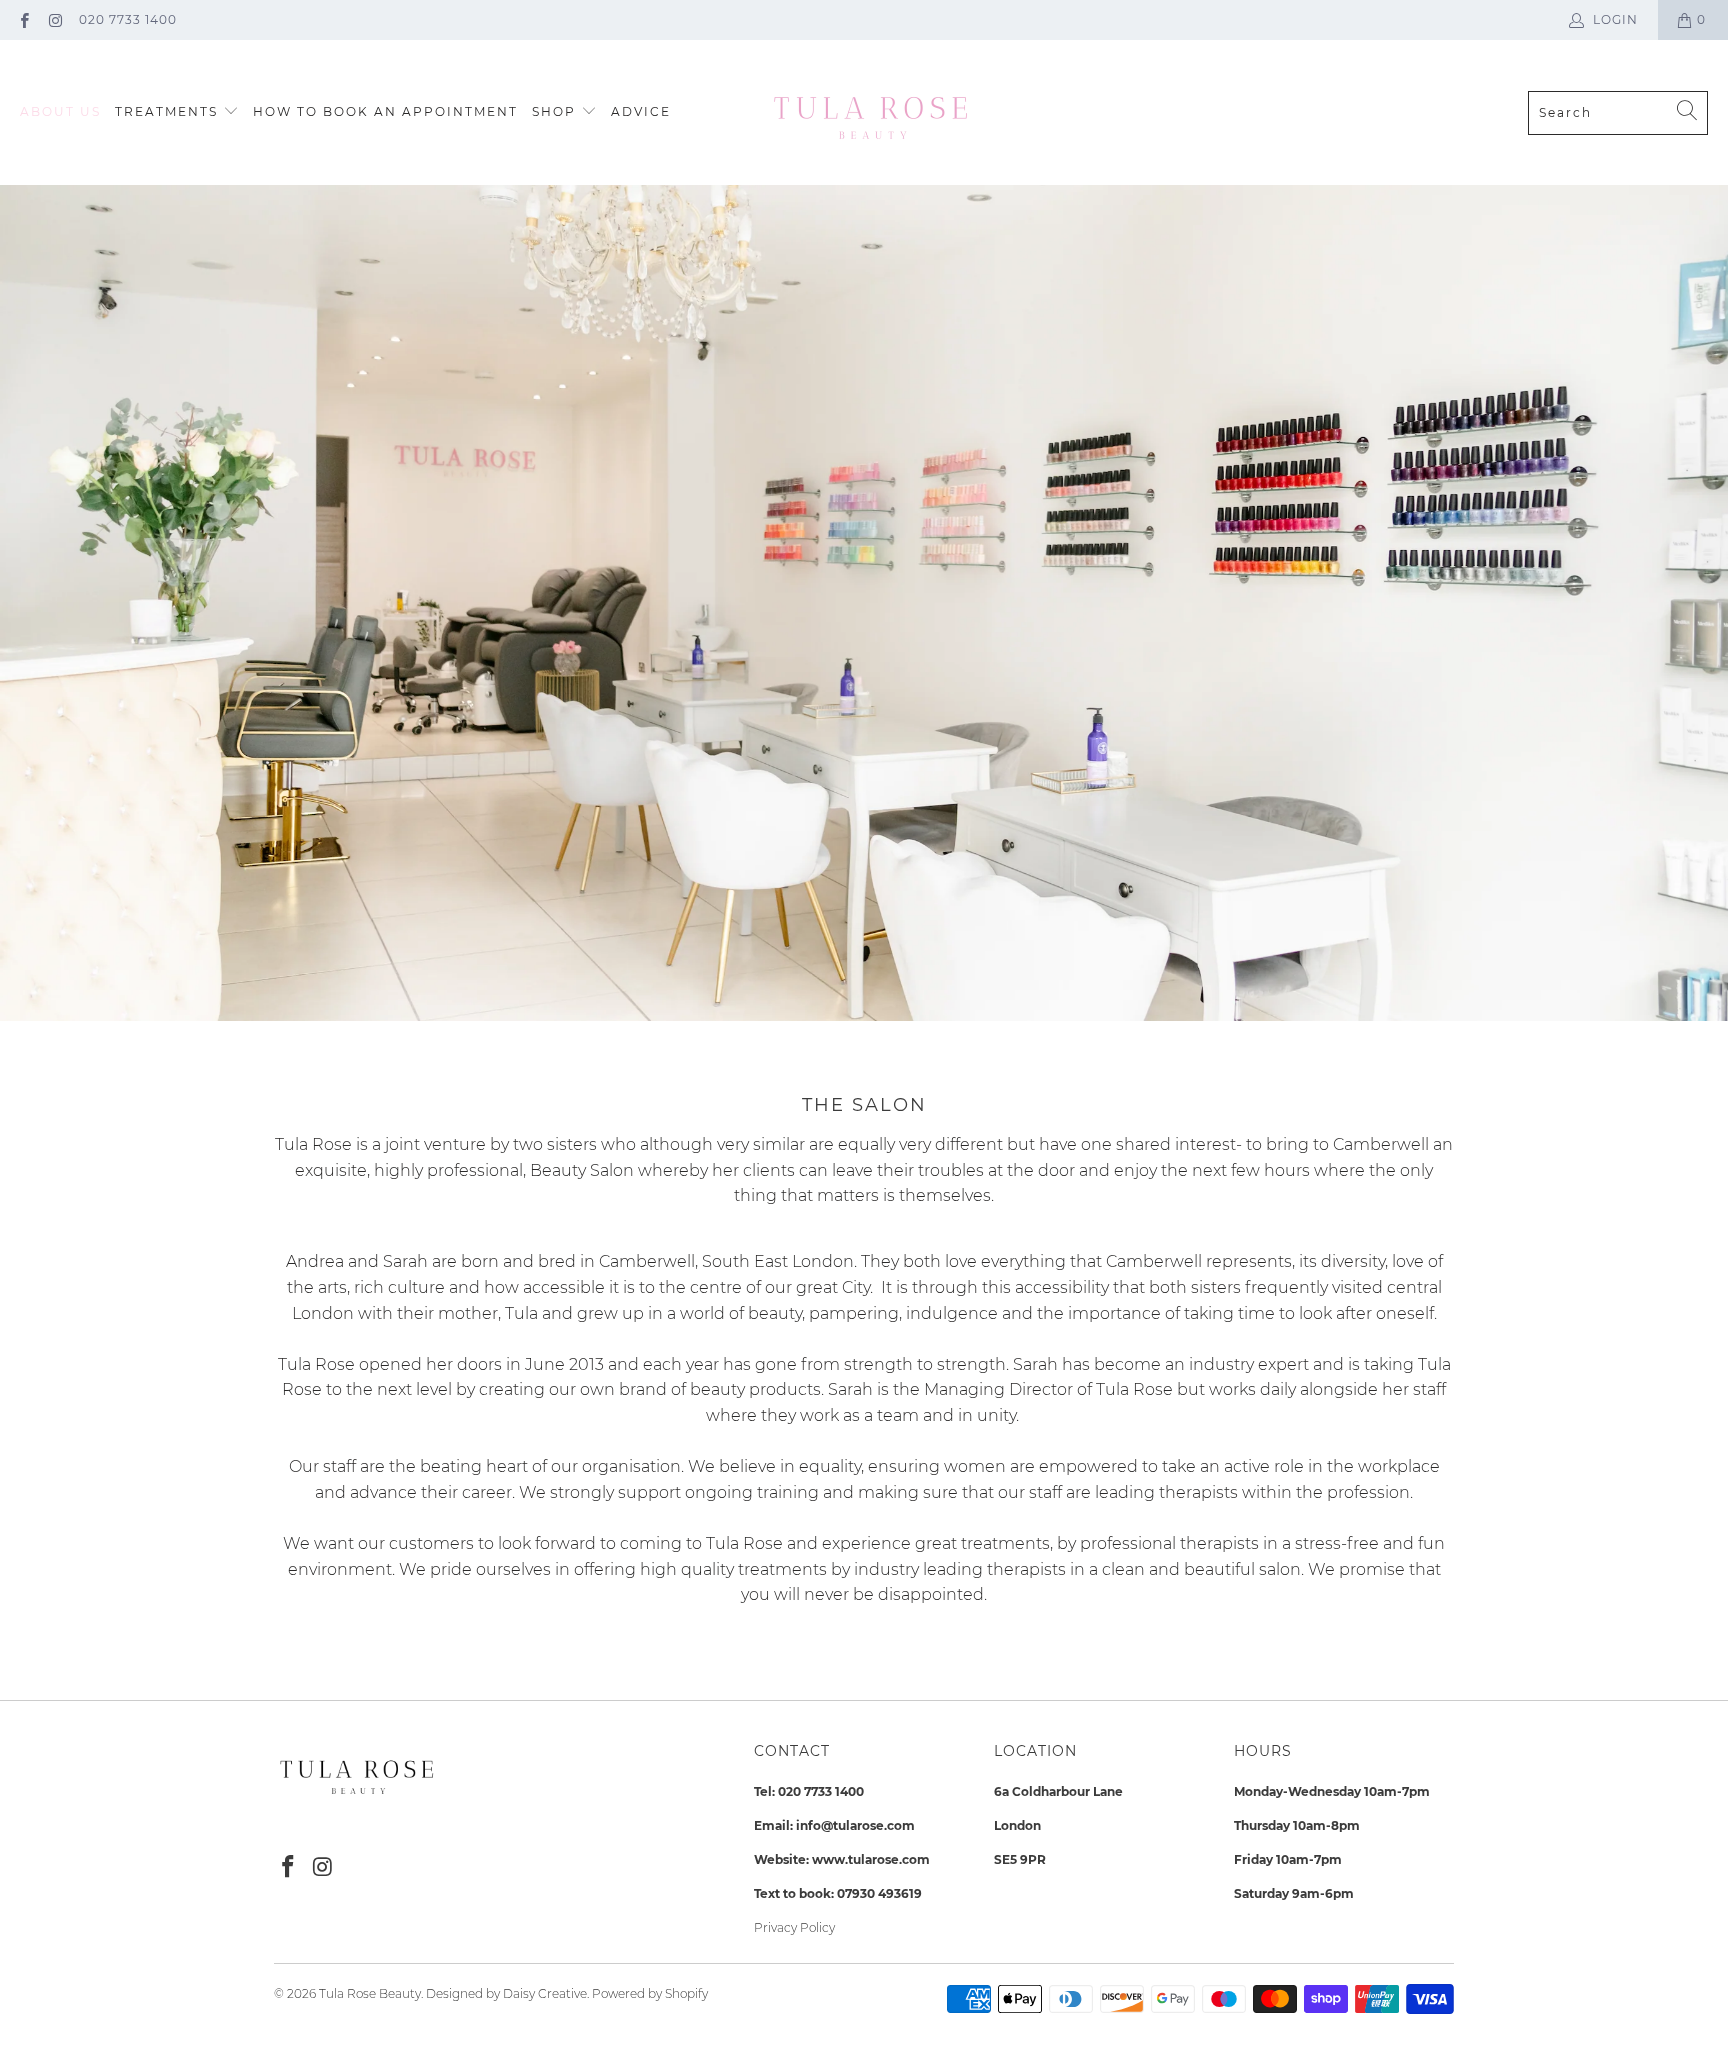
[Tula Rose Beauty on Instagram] (54, 19)
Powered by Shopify (650, 1993)
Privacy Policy (794, 1927)
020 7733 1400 (128, 19)
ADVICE (641, 111)
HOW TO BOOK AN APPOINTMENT (385, 111)
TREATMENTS (169, 111)
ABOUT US (60, 111)
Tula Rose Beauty (370, 1993)
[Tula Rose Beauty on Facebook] (23, 19)
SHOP (556, 111)
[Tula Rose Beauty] (869, 112)
